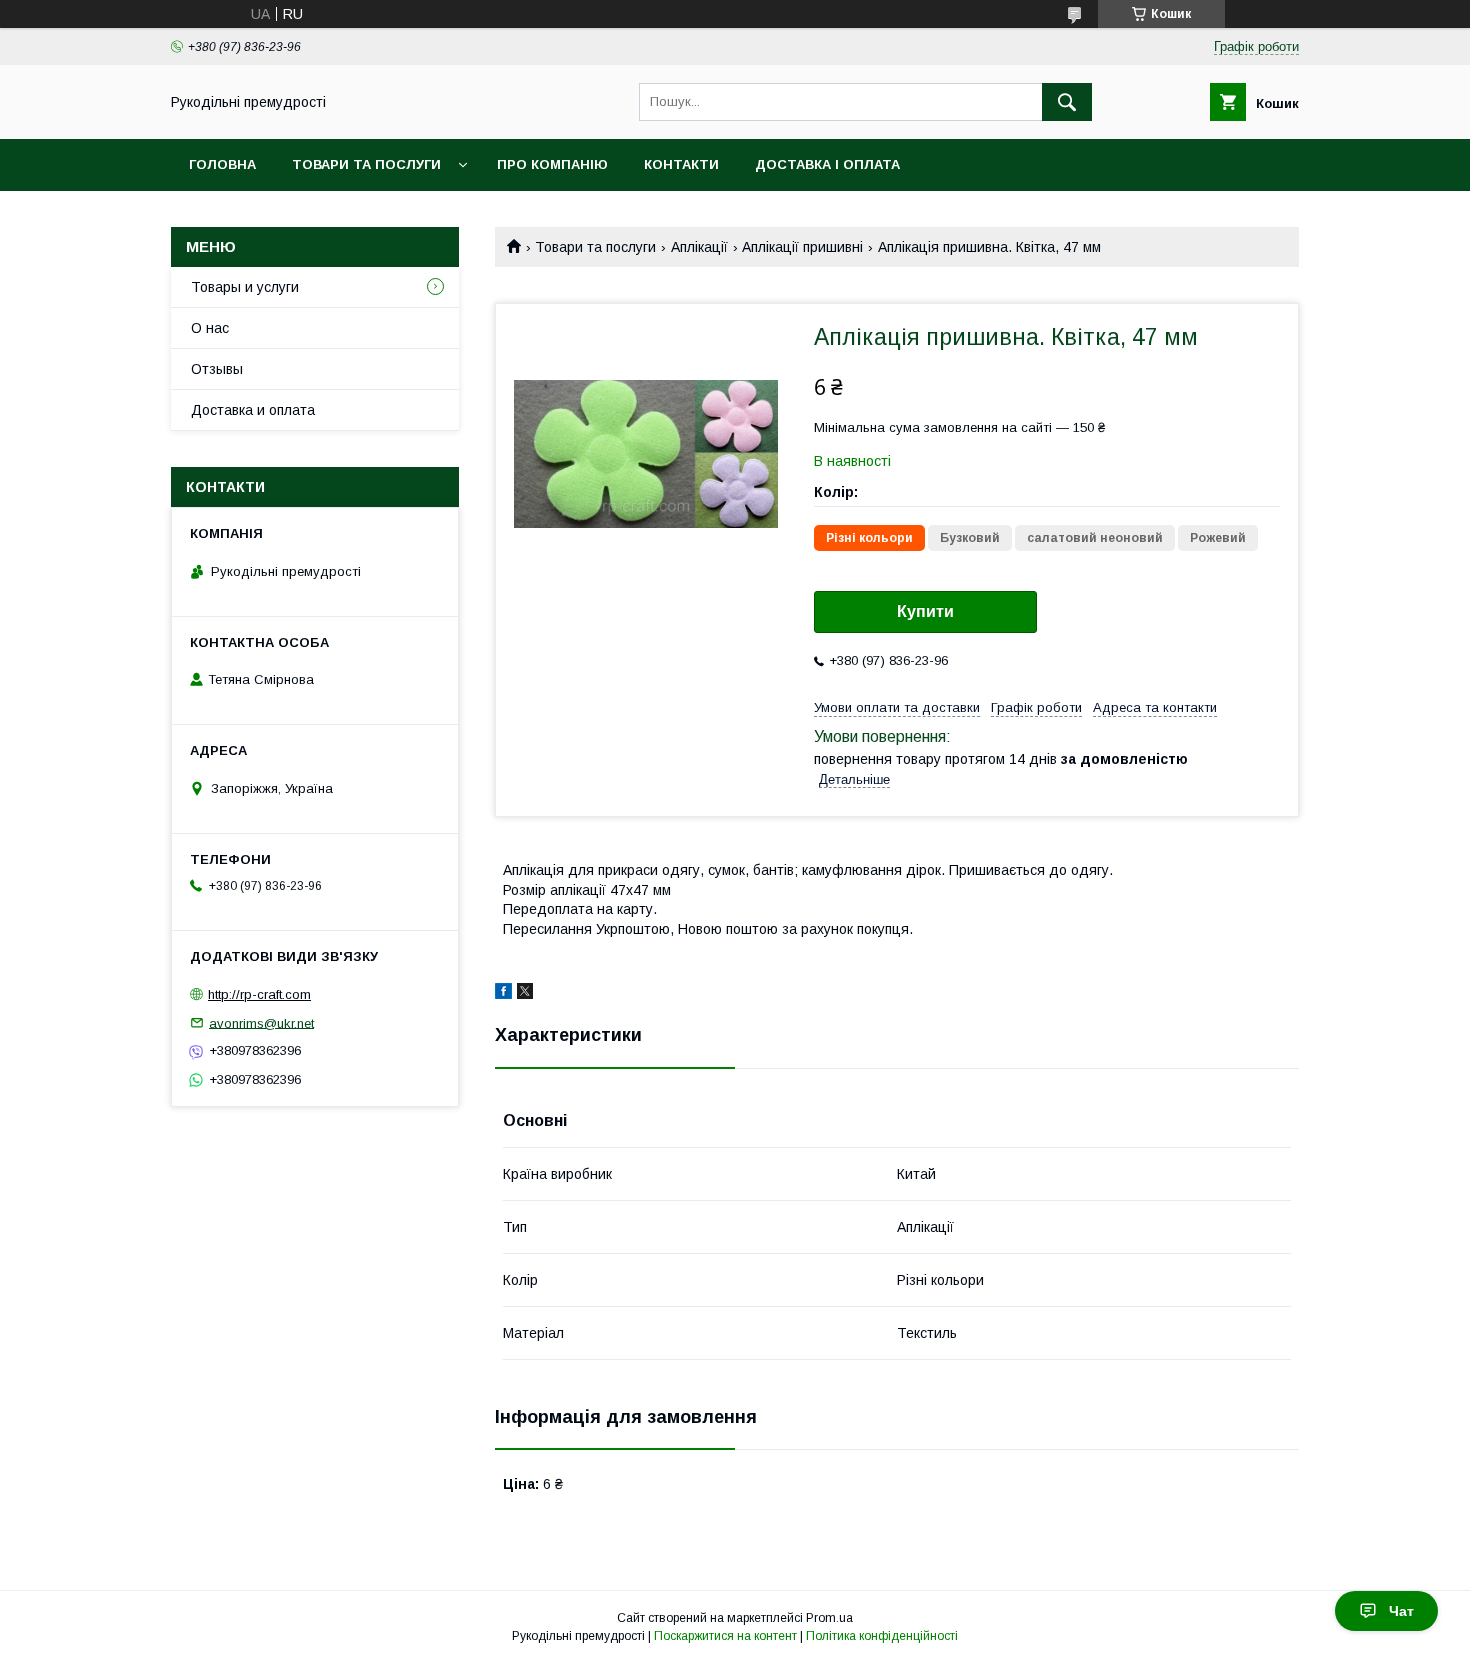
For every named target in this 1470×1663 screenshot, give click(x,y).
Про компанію (552, 164)
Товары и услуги (245, 287)
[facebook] (503, 994)
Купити (925, 611)
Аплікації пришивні (802, 247)
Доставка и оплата (253, 410)
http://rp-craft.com (259, 994)
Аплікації (699, 247)
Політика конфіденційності (882, 1636)
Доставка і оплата (827, 164)
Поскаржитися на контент (725, 1636)
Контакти (681, 164)
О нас (210, 328)
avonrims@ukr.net (261, 1022)
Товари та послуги (366, 164)
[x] (525, 994)
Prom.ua (829, 1618)
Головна (222, 164)
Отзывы (217, 369)
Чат (1401, 1611)
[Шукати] (1067, 102)
